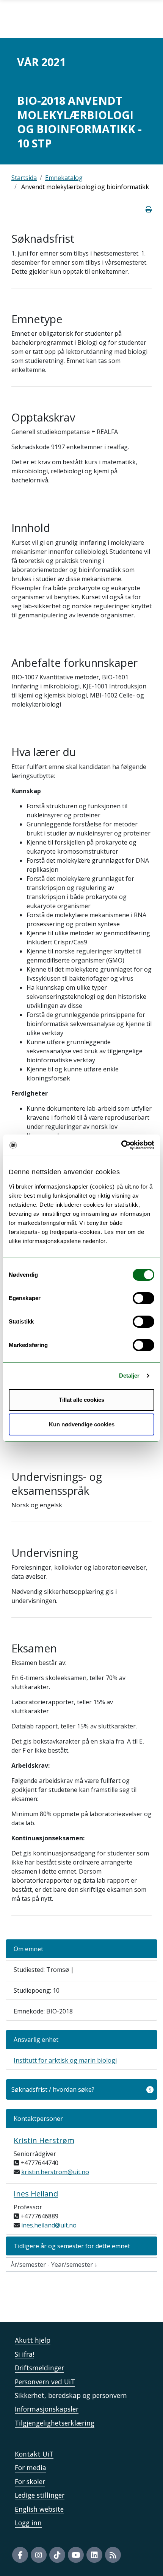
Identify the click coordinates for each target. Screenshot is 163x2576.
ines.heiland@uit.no (49, 2225)
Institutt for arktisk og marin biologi (65, 2060)
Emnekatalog (64, 178)
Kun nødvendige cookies (82, 1424)
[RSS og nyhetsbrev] (113, 2555)
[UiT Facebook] (20, 2555)
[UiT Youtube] (76, 2555)
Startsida (24, 178)
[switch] (143, 1298)
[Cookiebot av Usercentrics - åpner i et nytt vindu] (121, 1145)
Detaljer (129, 1376)
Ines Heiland (36, 2194)
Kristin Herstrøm (44, 2140)
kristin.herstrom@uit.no (55, 2172)
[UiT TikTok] (57, 2555)
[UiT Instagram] (39, 2555)
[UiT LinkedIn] (94, 2555)
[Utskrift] (149, 209)
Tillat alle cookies (81, 1400)
